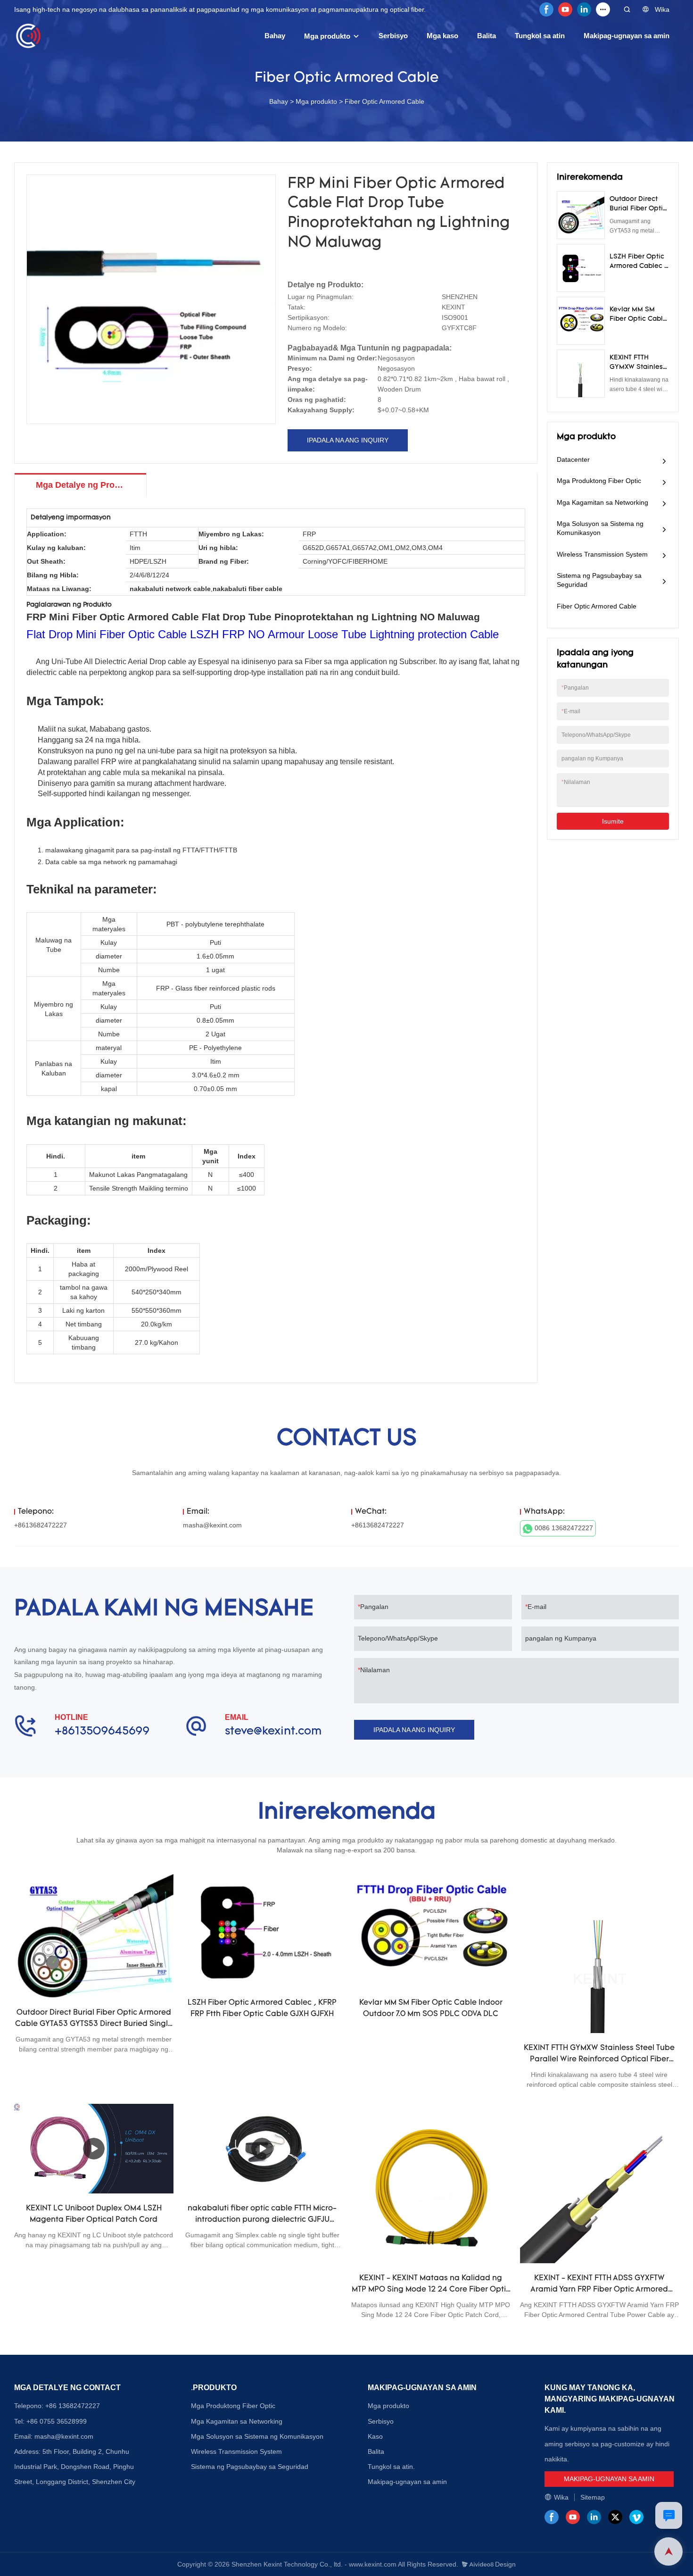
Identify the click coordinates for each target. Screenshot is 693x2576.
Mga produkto (327, 36)
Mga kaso (442, 36)
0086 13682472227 (564, 1528)
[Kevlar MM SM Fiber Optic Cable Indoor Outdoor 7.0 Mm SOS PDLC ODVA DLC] (431, 1931)
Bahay (275, 36)
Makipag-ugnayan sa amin (627, 36)
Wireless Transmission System (602, 554)
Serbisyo (393, 36)
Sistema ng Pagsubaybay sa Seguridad (599, 580)
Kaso (375, 2436)
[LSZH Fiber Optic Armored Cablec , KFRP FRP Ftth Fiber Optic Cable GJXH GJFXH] (263, 1931)
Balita (487, 36)
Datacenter (573, 459)
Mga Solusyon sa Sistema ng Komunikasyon (600, 528)
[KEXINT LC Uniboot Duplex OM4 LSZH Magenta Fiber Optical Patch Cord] (94, 2149)
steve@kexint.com (273, 1732)
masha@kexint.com (212, 1525)
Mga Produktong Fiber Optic (599, 481)
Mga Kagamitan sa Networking (602, 502)
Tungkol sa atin (540, 36)
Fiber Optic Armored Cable (384, 101)
